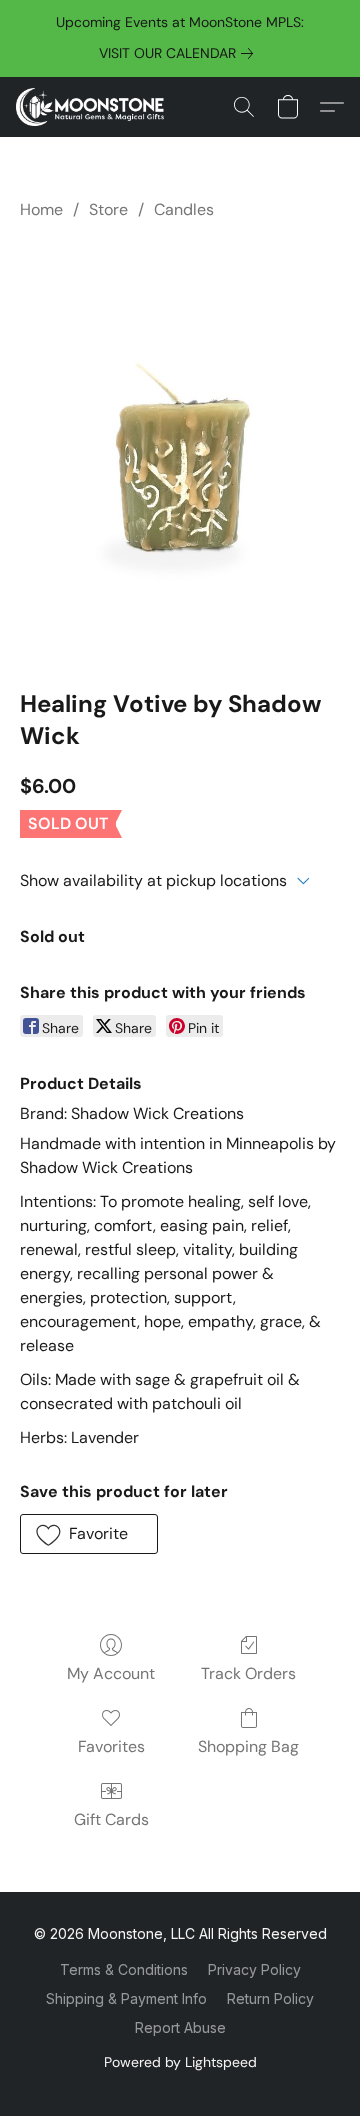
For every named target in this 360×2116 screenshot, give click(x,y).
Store (108, 209)
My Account (111, 1673)
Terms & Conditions (124, 1969)
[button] (94, 107)
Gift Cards (111, 1819)
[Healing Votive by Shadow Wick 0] (180, 450)
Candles (184, 209)
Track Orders (248, 1673)
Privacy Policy (254, 1969)
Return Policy (270, 1998)
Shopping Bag (248, 1746)
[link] (180, 53)
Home (41, 209)
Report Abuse (180, 2027)
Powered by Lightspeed (180, 2062)
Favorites (111, 1746)
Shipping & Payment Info (126, 1998)
